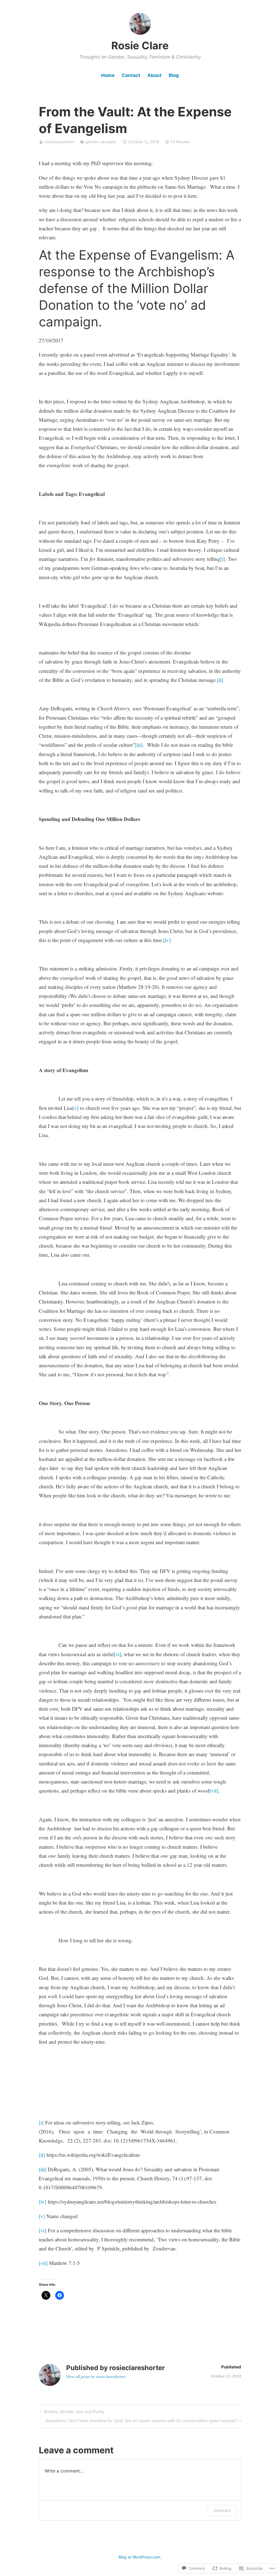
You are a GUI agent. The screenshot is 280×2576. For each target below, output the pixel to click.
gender (92, 142)
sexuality (108, 142)
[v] (75, 1108)
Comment (222, 2510)
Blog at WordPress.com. (140, 2557)
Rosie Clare (140, 45)
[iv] (167, 940)
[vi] (117, 1654)
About (154, 75)
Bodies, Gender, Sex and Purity (71, 2413)
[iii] (139, 745)
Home (108, 75)
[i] (222, 559)
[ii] (220, 680)
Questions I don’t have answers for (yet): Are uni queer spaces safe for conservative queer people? (141, 2422)
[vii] (214, 1790)
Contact (131, 75)
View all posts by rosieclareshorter (96, 2376)
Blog (174, 75)
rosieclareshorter (59, 142)
